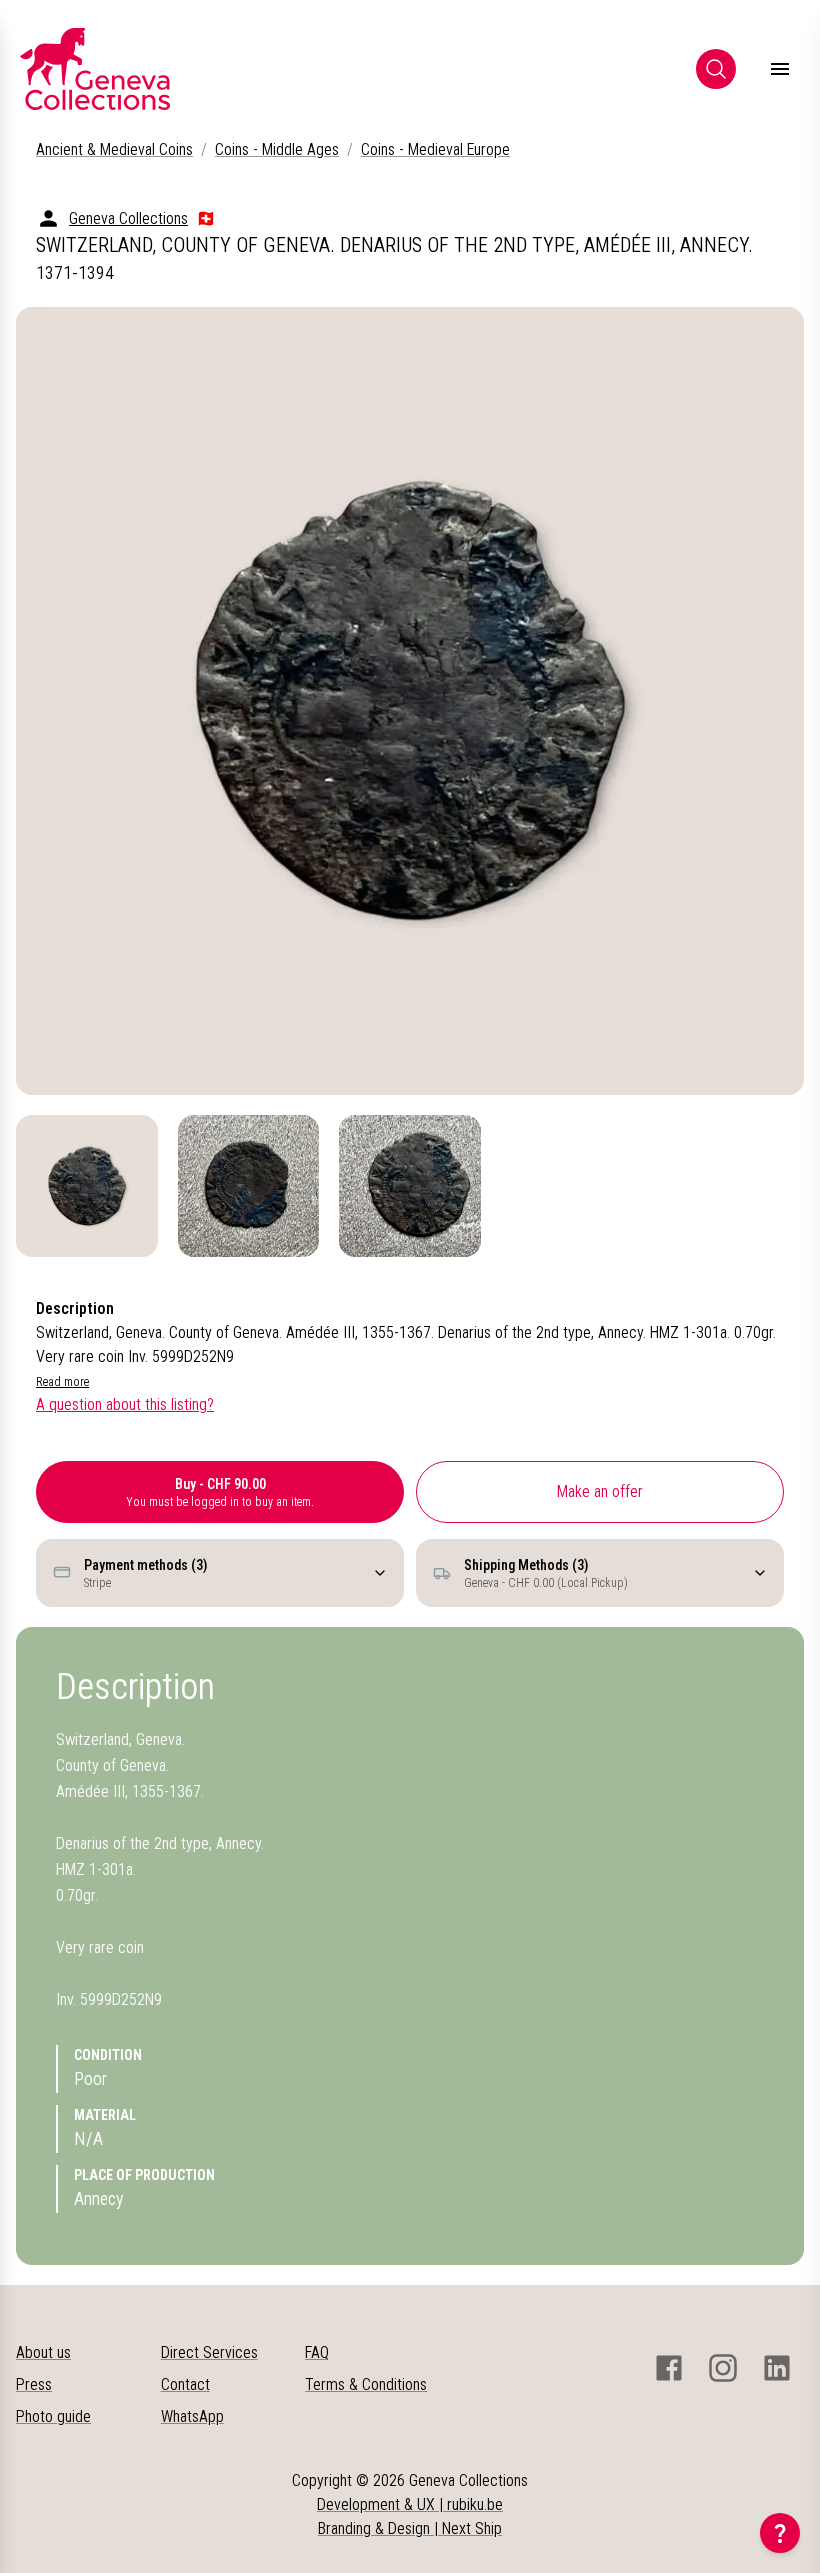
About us (43, 2352)
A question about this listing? (125, 1404)
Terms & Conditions (366, 2384)
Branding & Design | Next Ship (410, 2528)
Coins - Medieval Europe (435, 149)
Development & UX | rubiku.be (410, 2504)
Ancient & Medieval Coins (114, 149)
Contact (185, 2384)
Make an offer (600, 1491)
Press (34, 2384)
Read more (62, 1382)
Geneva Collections (128, 218)
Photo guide (53, 2416)
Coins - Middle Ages (277, 149)
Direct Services (209, 2352)
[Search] (716, 69)
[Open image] (410, 701)
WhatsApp (192, 2416)
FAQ (317, 2352)
